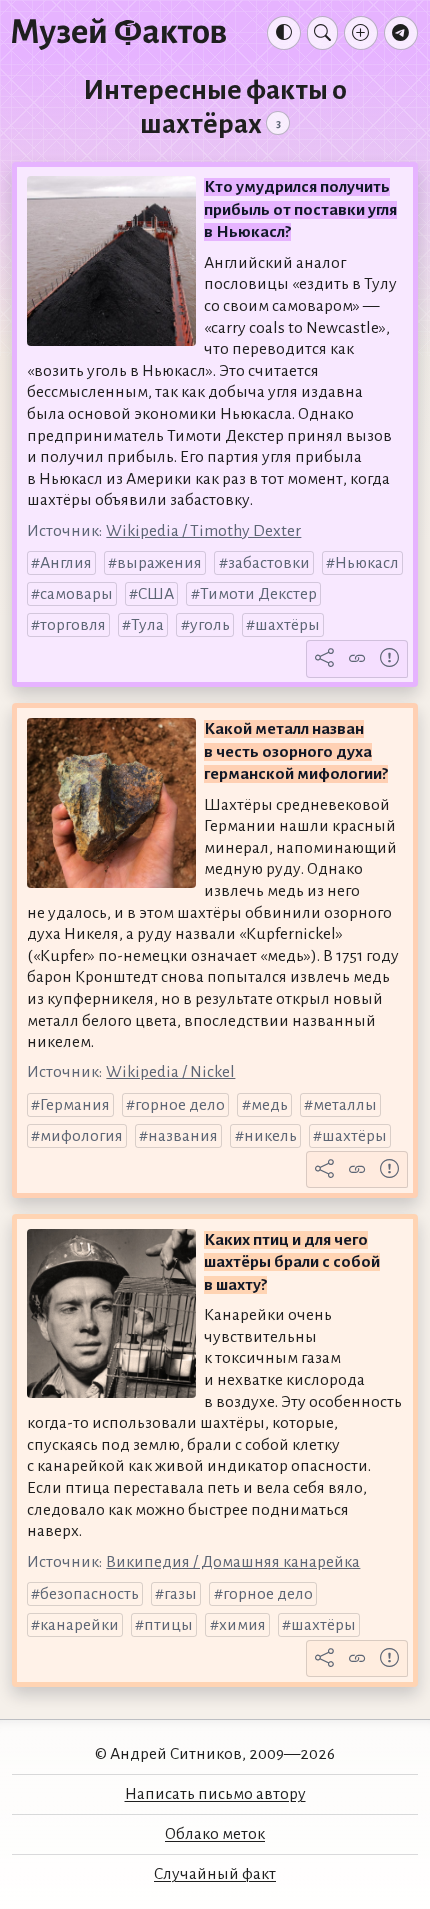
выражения (159, 563)
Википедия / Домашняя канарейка (233, 1562)
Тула (147, 625)
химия (242, 1625)
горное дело (180, 1105)
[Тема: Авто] (284, 33)
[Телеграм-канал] (401, 33)
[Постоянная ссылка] (357, 659)
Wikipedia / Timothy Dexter (203, 531)
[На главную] (119, 33)
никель (270, 1136)
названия (183, 1136)
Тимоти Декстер (258, 594)
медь (269, 1105)
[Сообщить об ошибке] (390, 659)
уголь (210, 625)
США (156, 594)
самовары (76, 594)
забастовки (269, 563)
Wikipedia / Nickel (170, 1072)
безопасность (89, 1594)
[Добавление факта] (361, 33)
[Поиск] (322, 33)
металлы (345, 1105)
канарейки (79, 1625)
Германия (75, 1105)
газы (180, 1594)
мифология (81, 1136)
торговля (73, 625)
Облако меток (215, 1834)
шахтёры (287, 625)
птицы (168, 1625)
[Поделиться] (325, 659)
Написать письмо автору (215, 1794)
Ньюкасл (367, 563)
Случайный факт (215, 1874)
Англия (66, 563)
